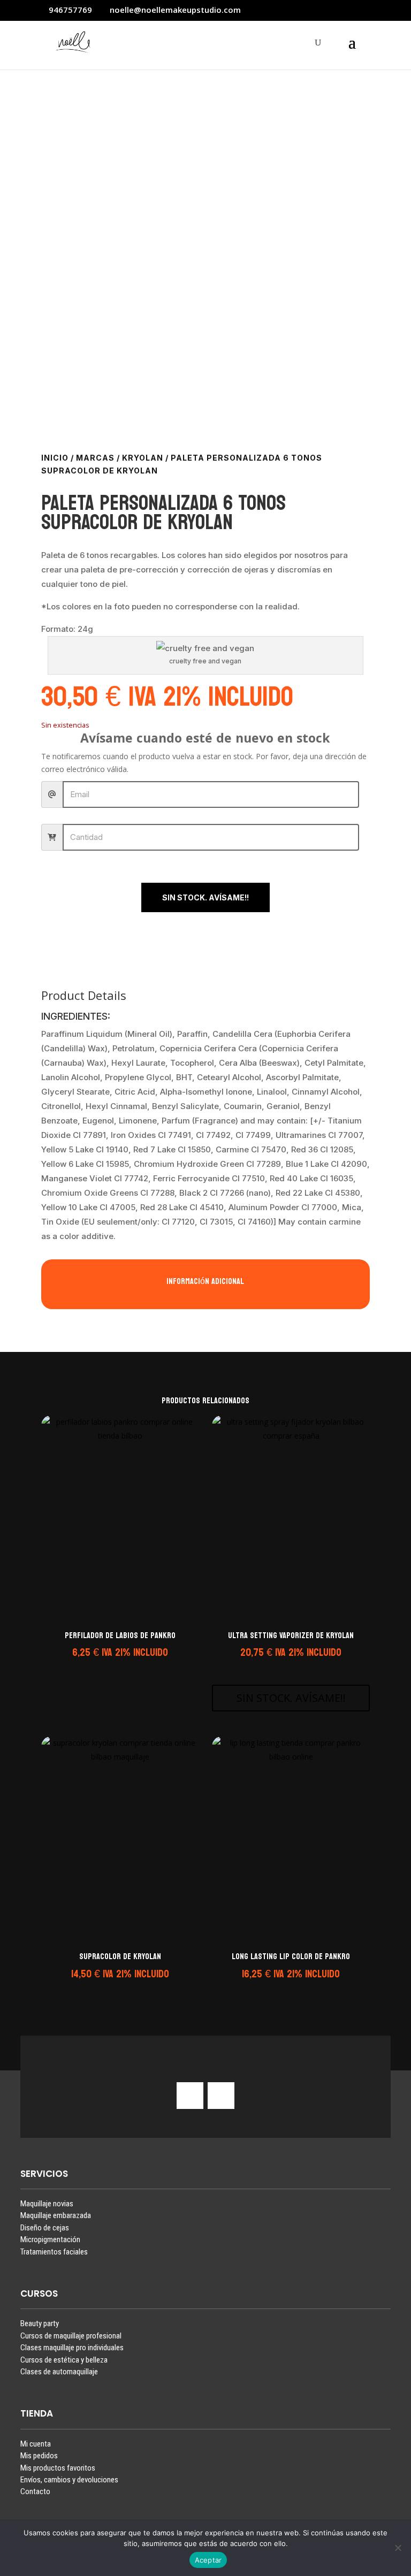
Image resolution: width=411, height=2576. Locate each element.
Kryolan (143, 458)
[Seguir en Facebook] (221, 2096)
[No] (398, 2548)
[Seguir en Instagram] (190, 2096)
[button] (118, 1667)
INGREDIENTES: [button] (76, 1017)
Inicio (55, 458)
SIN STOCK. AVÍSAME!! (205, 897)
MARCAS (95, 458)
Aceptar (208, 2560)
